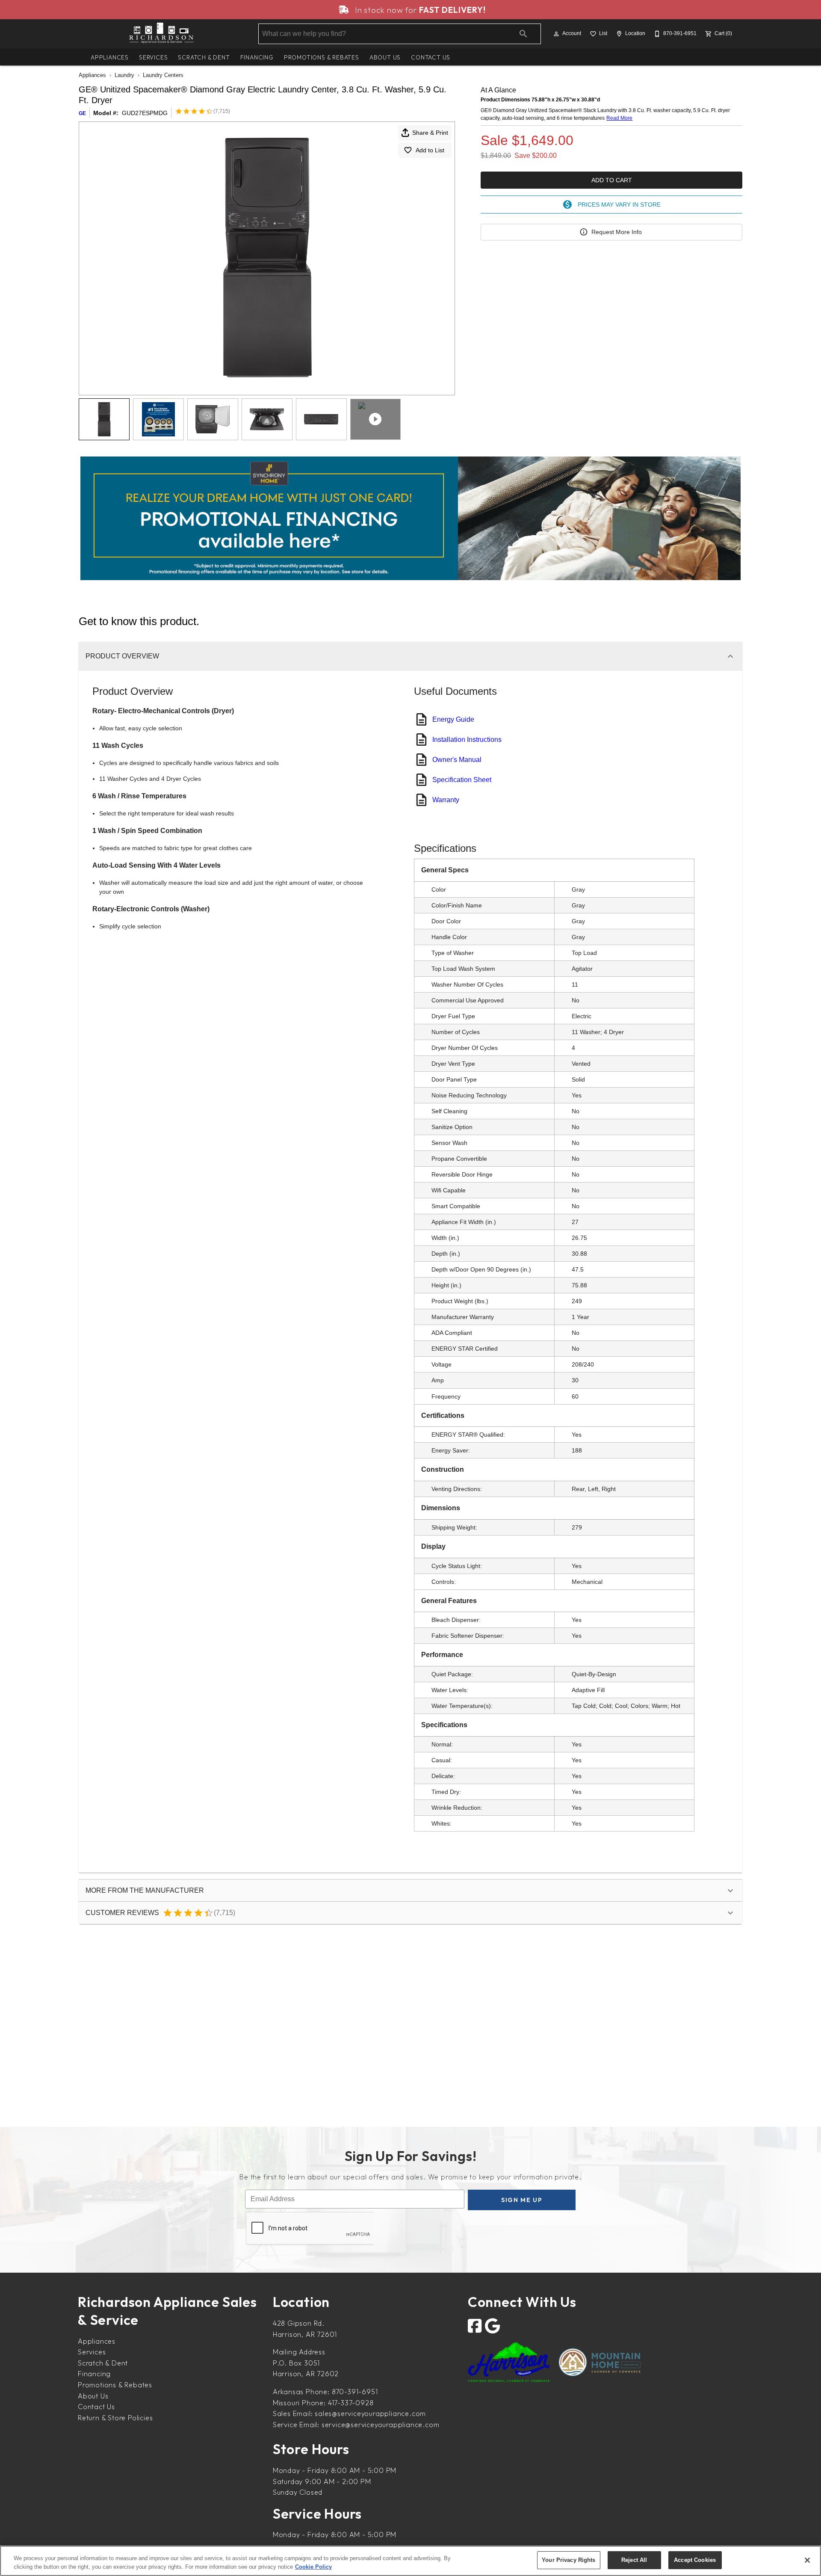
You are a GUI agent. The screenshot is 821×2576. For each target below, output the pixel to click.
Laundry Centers (163, 75)
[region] (410, 2561)
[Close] (807, 2560)
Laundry (124, 75)
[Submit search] (523, 34)
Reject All (634, 2560)
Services (153, 57)
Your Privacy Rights (568, 2560)
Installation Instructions (467, 740)
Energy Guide (453, 719)
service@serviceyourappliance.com (381, 2425)
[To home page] (162, 34)
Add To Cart (612, 180)
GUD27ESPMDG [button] (145, 113)
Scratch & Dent (204, 57)
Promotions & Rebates (322, 57)
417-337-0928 (351, 2403)
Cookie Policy (313, 2567)
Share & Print (430, 133)
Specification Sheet (462, 780)
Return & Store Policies (115, 2418)
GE (82, 113)
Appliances (110, 57)
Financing (257, 57)
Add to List (430, 150)
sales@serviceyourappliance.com (370, 2413)
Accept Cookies (695, 2560)
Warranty (446, 800)
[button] (556, 34)
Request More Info (617, 232)
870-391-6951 (355, 2392)
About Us (385, 57)
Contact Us (431, 57)
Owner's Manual (457, 760)
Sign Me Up (522, 2200)
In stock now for (419, 10)
